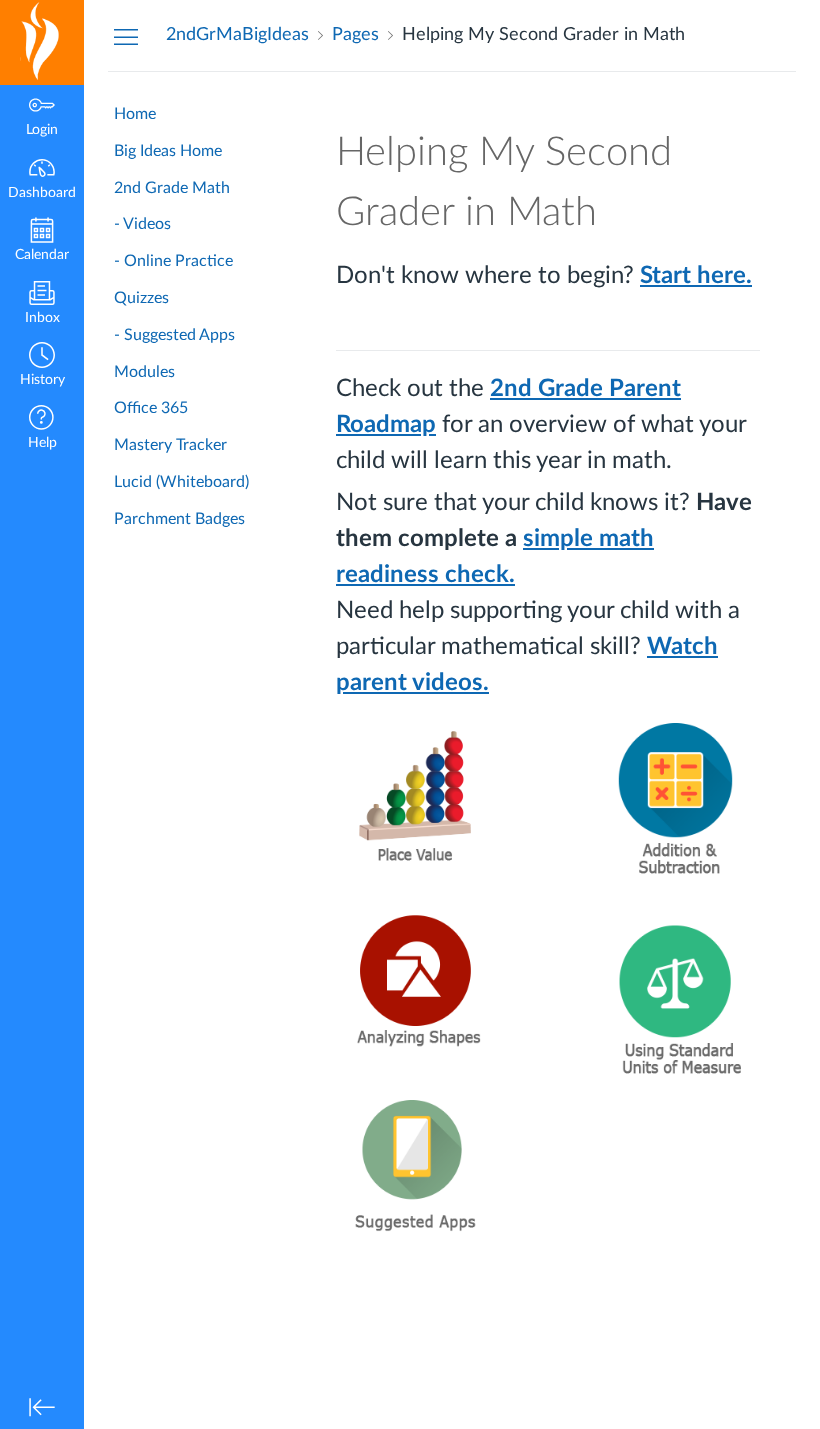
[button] (42, 366)
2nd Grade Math (172, 188)
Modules (144, 372)
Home (135, 114)
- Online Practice (173, 261)
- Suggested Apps (174, 335)
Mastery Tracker (170, 445)
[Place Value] (417, 799)
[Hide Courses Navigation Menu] (126, 36)
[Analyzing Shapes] (417, 987)
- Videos (142, 224)
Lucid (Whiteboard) (181, 482)
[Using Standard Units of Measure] (677, 999)
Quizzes (141, 298)
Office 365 (151, 408)
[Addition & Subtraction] (677, 799)
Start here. (696, 276)
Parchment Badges (179, 519)
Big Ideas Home (168, 151)
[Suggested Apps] (417, 1163)
